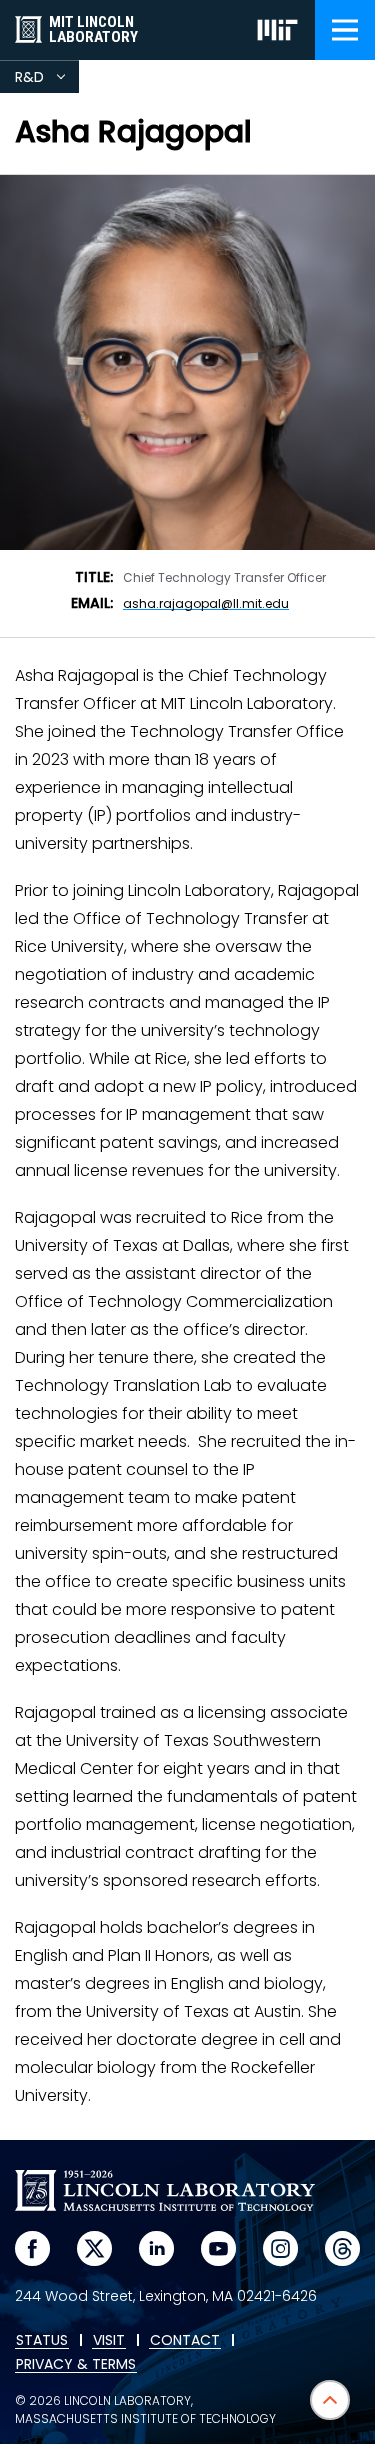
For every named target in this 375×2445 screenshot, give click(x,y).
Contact (185, 2341)
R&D (47, 80)
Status (42, 2341)
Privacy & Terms (76, 2365)
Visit (109, 2341)
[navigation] (345, 30)
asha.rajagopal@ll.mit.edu (206, 603)
